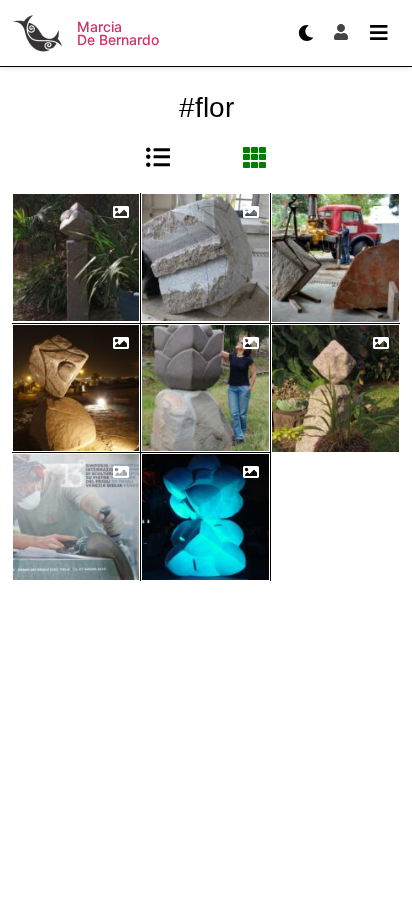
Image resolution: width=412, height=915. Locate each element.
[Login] (341, 33)
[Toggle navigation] (379, 33)
